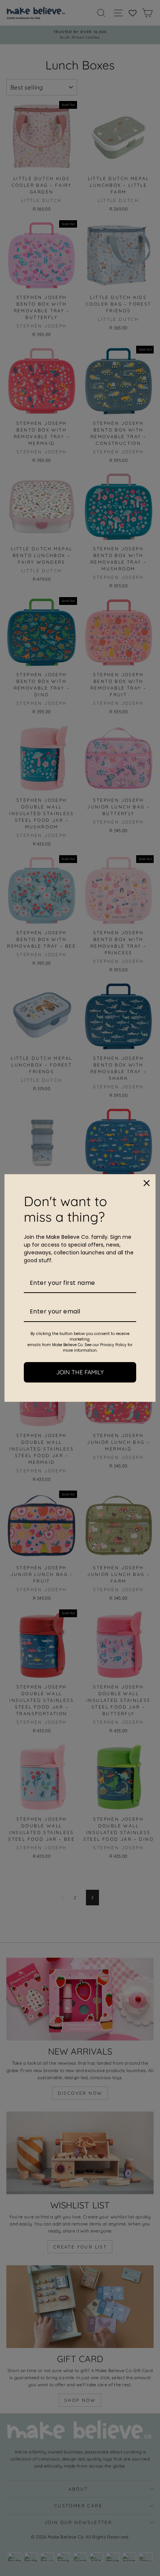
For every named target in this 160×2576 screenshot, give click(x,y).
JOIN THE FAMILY (80, 1372)
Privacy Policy (113, 1345)
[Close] (147, 1183)
